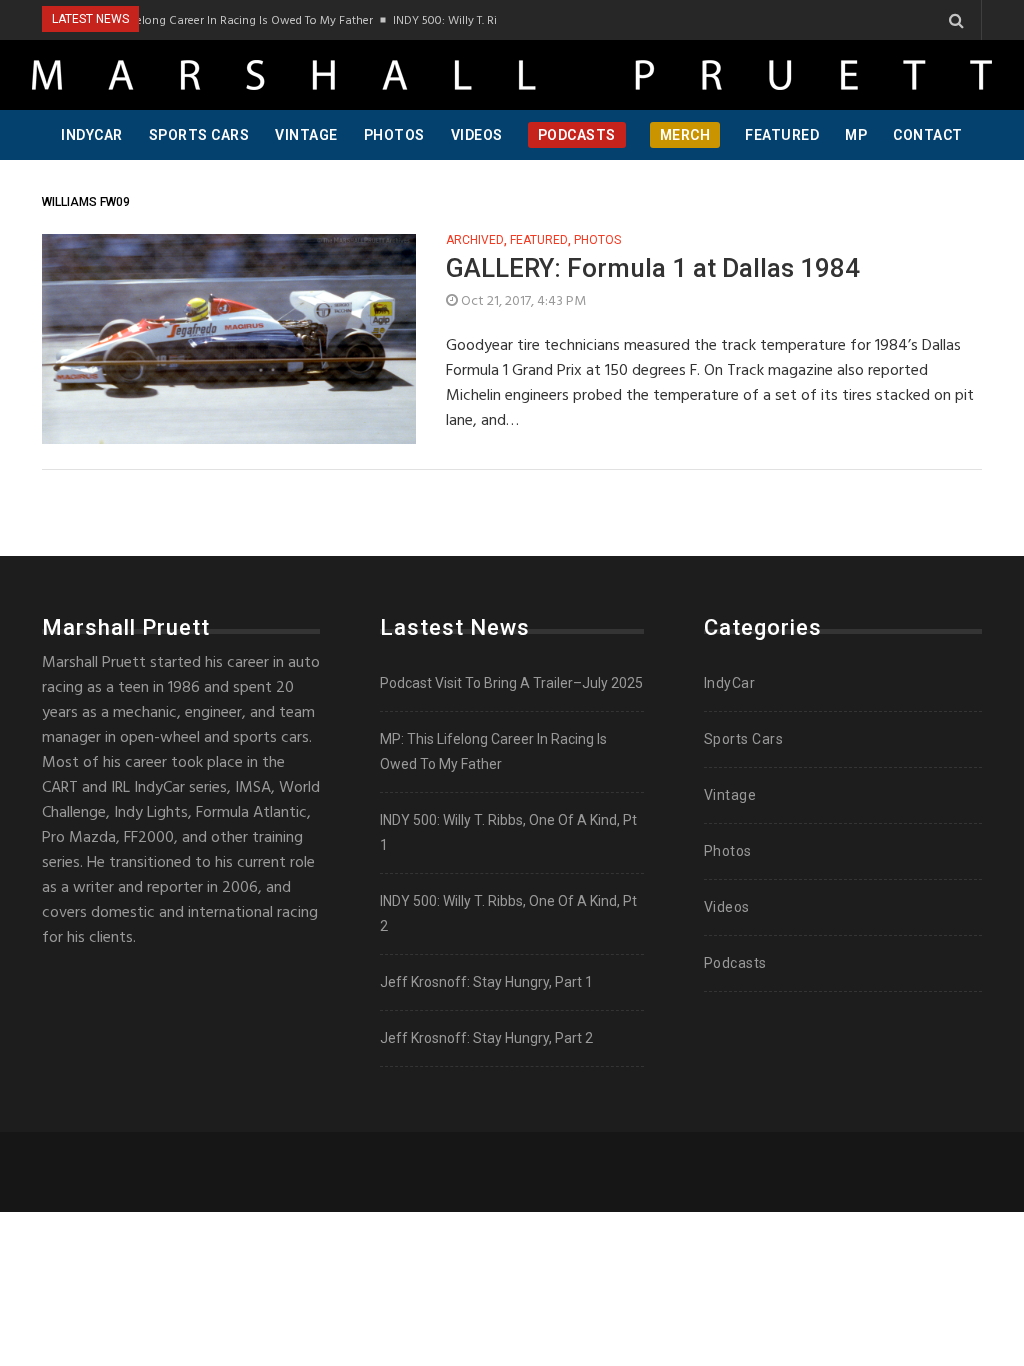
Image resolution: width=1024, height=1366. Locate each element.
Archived (475, 240)
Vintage (306, 135)
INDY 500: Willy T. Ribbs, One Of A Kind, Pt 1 (496, 20)
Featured (782, 135)
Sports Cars (199, 135)
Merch (685, 135)
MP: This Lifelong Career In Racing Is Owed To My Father (214, 20)
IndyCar (92, 135)
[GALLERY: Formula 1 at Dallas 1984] (229, 339)
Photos (394, 135)
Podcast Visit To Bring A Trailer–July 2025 (511, 683)
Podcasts (577, 135)
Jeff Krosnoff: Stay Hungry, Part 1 (486, 982)
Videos (477, 135)
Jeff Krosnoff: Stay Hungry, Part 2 (486, 1038)
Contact (928, 135)
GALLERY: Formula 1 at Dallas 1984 (653, 268)
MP (856, 135)
